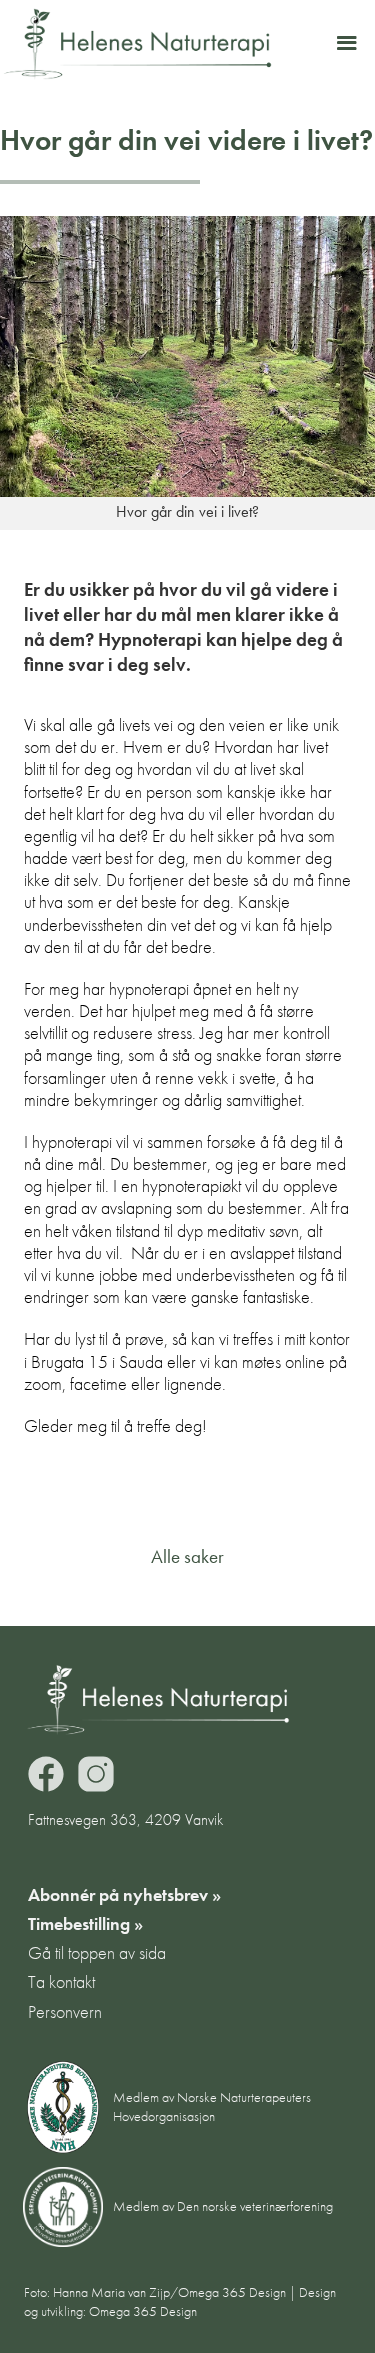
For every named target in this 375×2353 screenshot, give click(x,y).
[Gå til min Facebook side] (46, 1774)
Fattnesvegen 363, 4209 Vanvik (125, 1819)
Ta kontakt (61, 1982)
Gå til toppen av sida (97, 1953)
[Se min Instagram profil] (96, 1774)
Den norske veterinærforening (255, 2206)
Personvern (65, 2012)
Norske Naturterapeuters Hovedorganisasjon (212, 2106)
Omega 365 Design (143, 2311)
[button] (346, 43)
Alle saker (187, 1558)
